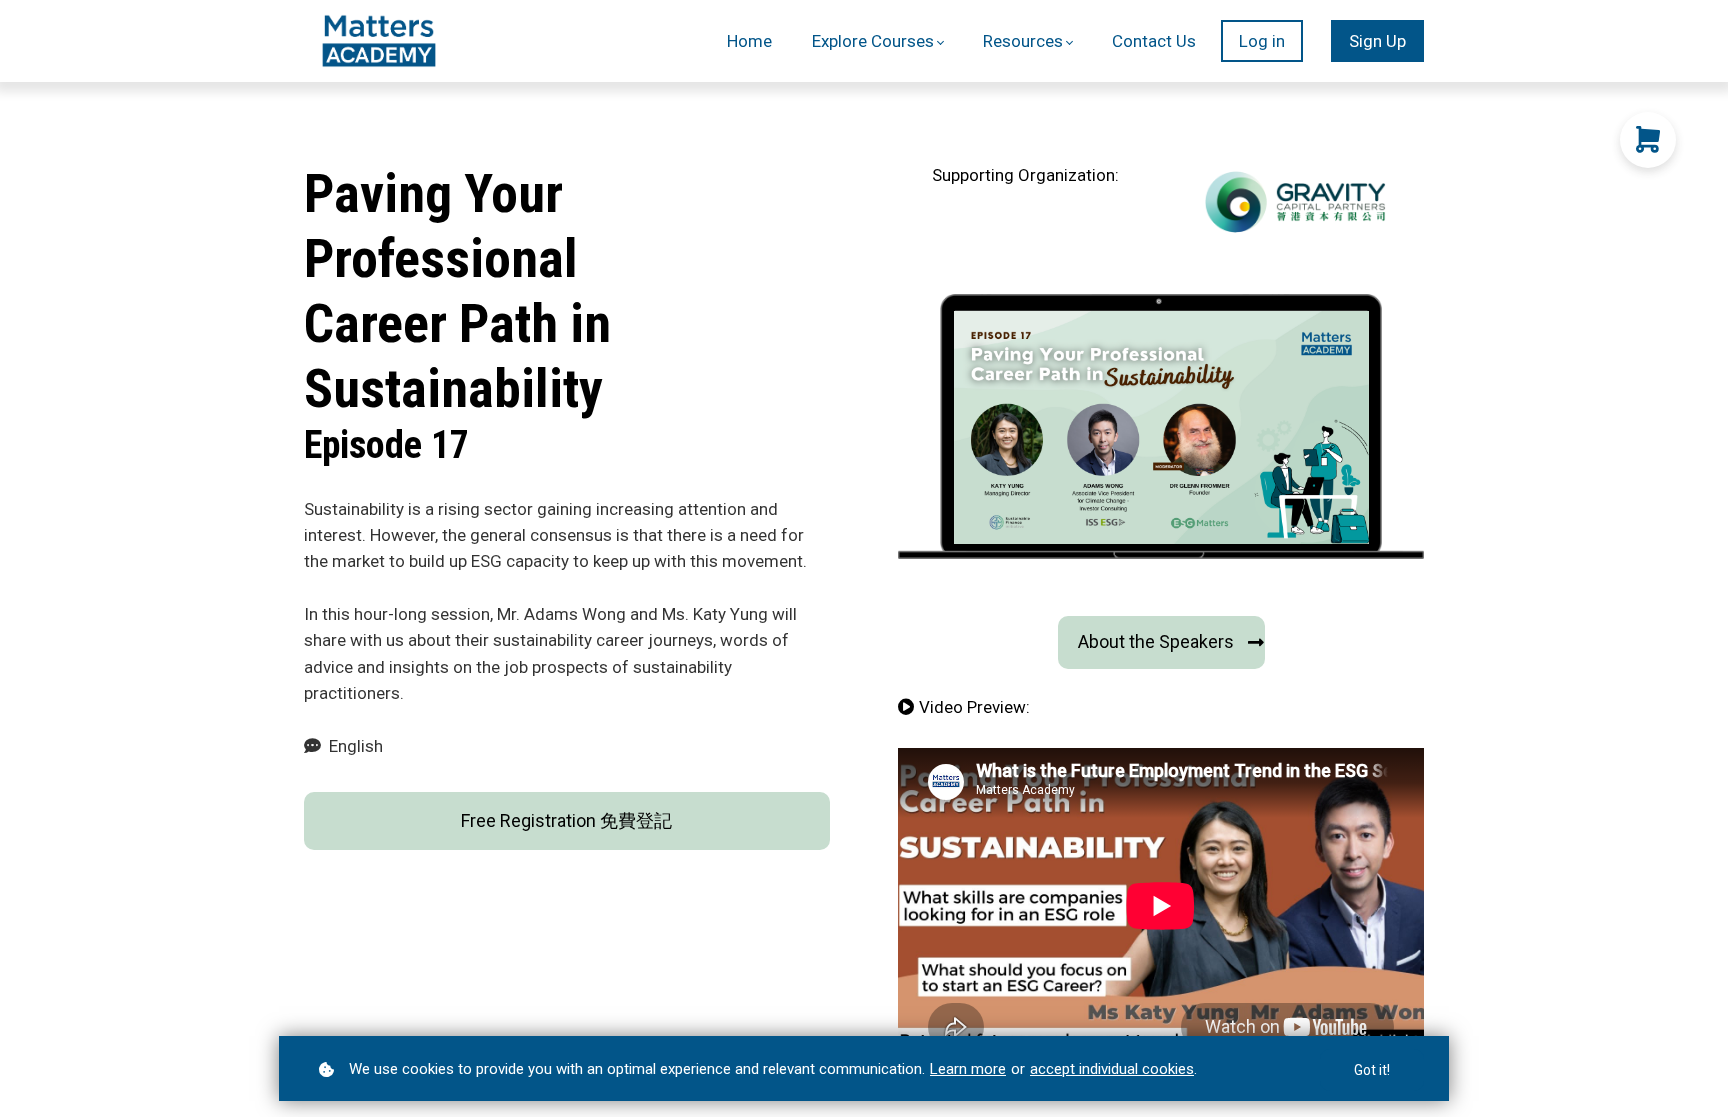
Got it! (1372, 1070)
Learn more (968, 1069)
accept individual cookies (1112, 1069)
